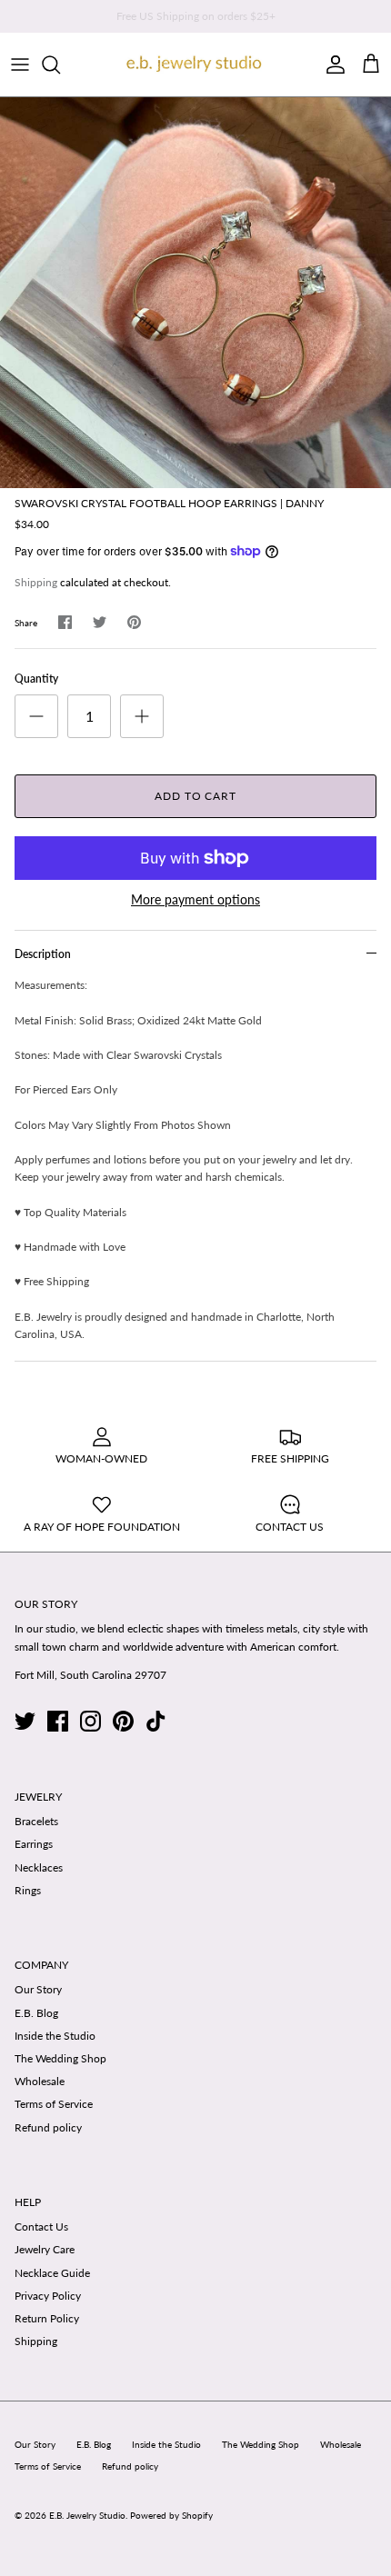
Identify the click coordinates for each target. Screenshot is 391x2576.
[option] (195, 293)
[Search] (60, 65)
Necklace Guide (52, 2273)
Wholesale (40, 2081)
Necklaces (39, 1867)
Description (43, 954)
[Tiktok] (156, 1721)
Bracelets (36, 1821)
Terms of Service (54, 2104)
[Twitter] (25, 1721)
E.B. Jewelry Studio (87, 2515)
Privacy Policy (48, 2296)
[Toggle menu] (20, 65)
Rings (28, 1890)
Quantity (36, 679)
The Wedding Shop (60, 2058)
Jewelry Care (45, 2249)
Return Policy (47, 2318)
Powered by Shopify (171, 2515)
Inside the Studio (55, 2036)
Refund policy (48, 2127)
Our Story (38, 1989)
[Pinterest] (123, 1721)
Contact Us (41, 2227)
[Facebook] (58, 1721)
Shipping (36, 582)
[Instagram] (90, 1721)
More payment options (195, 900)
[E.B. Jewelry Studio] (195, 65)
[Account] (331, 65)
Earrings (34, 1844)
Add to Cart (196, 796)
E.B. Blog (36, 2013)
